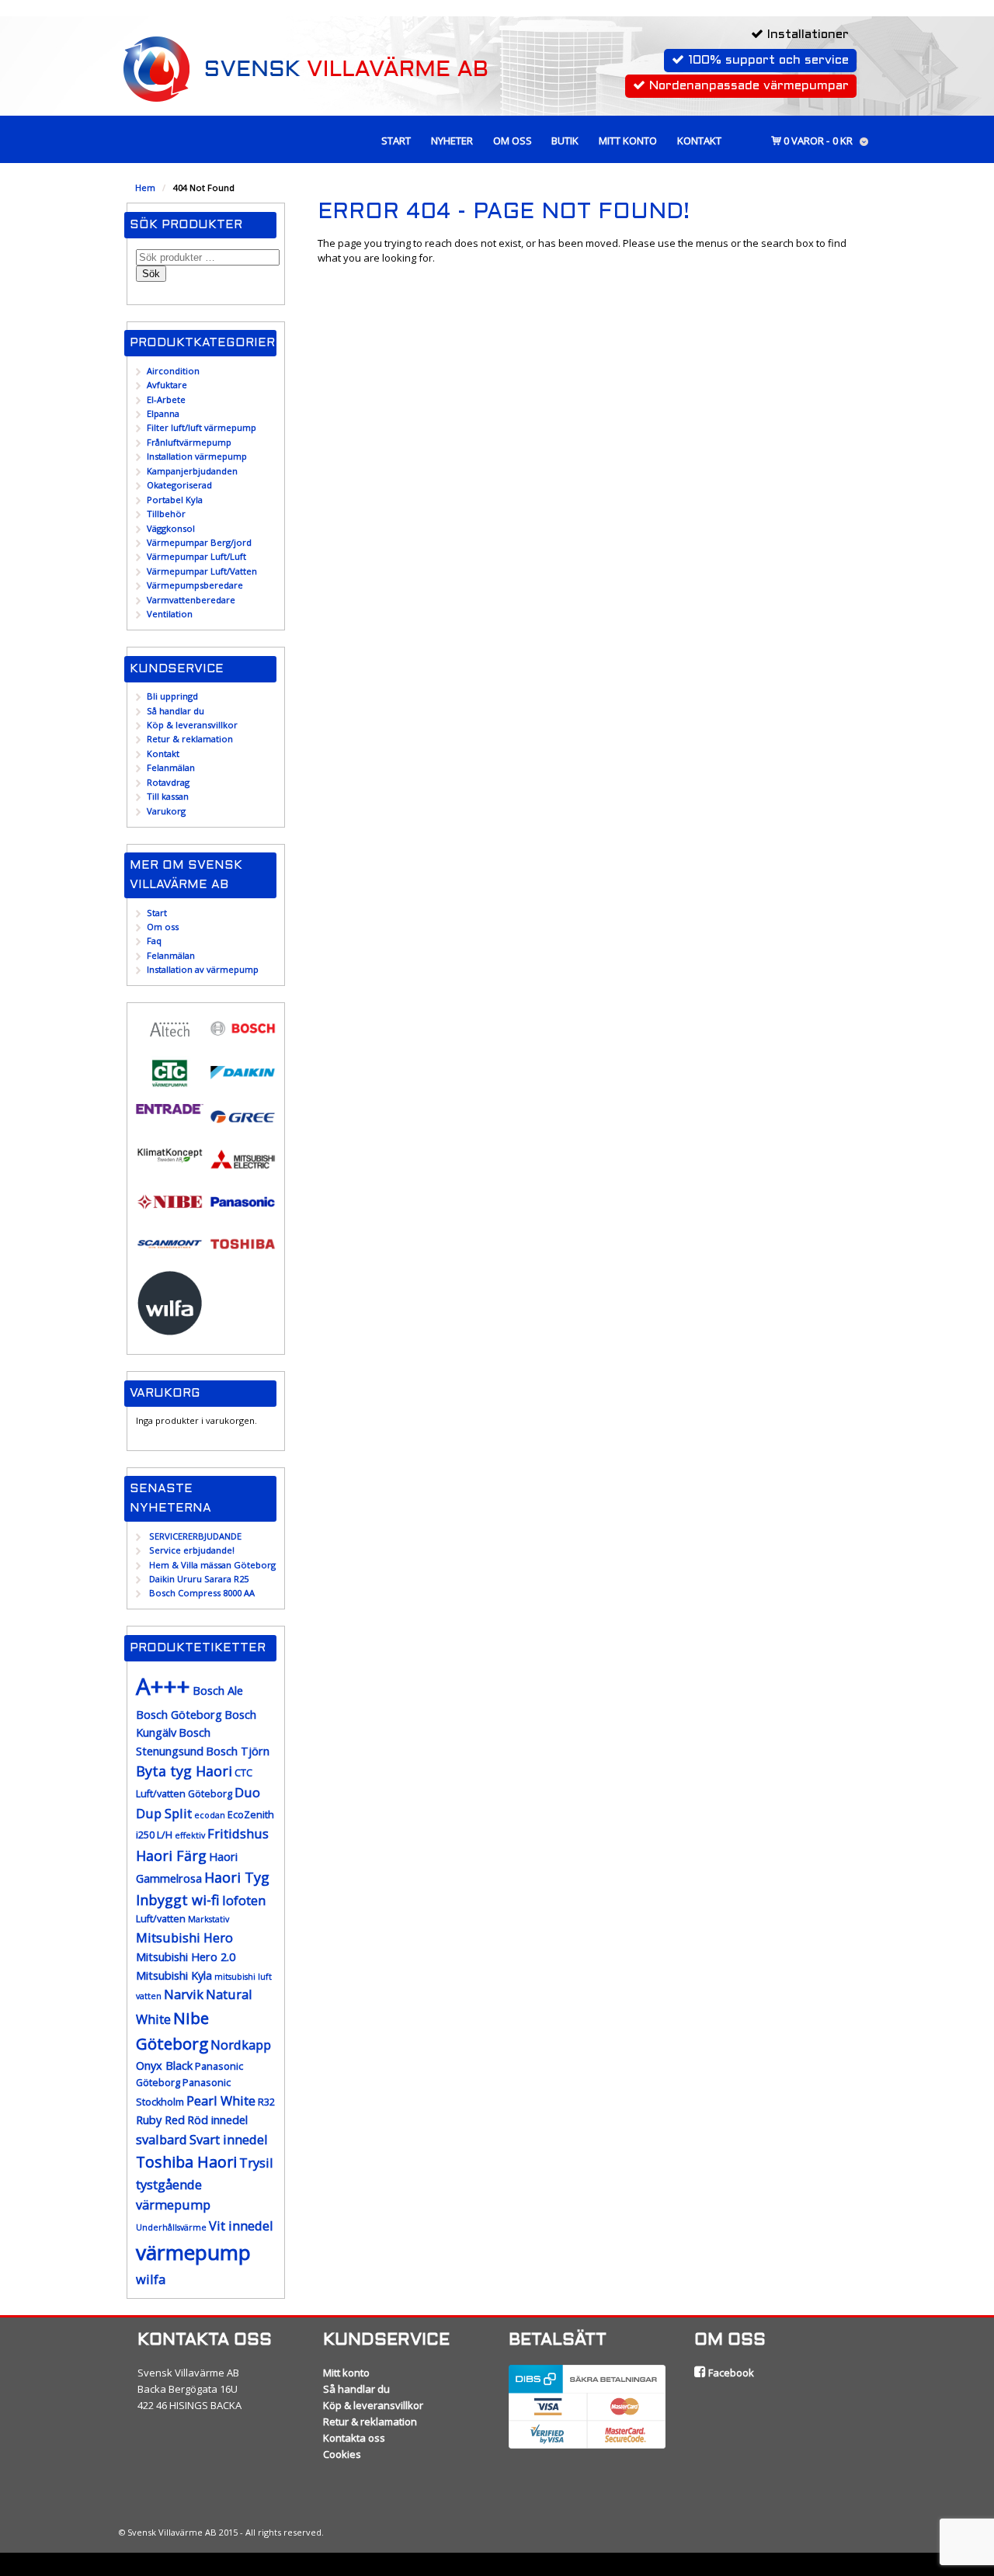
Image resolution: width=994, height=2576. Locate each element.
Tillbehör (166, 514)
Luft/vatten (161, 1919)
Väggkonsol (171, 528)
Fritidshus (238, 1833)
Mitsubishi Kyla (174, 1975)
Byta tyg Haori (184, 1771)
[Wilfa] (170, 1330)
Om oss (513, 141)
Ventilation (170, 614)
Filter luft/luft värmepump (202, 427)
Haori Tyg (237, 1877)
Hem (145, 187)
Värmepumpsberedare (195, 585)
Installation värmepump (197, 456)
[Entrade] (170, 1107)
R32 (266, 2102)
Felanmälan (171, 767)
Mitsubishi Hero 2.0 (186, 1957)
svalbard (162, 2139)
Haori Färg (171, 1856)
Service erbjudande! (192, 1550)
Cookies (342, 2454)
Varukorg (166, 811)
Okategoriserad (179, 485)
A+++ (163, 1686)
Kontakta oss (354, 2438)
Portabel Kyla (175, 500)
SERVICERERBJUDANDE (195, 1536)
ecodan (210, 1815)
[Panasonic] (243, 1211)
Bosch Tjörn (238, 1751)
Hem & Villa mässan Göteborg (212, 1565)
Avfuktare (167, 385)
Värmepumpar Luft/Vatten (202, 571)
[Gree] (243, 1126)
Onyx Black (164, 2066)
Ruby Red (160, 2120)
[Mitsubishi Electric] (243, 1169)
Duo (247, 1792)
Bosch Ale (218, 1691)
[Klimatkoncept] (170, 1162)
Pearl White (221, 2100)
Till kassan (168, 796)
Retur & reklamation (190, 739)
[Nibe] (170, 1211)
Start (396, 141)
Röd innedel (217, 2120)
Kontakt (699, 141)
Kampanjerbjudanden (192, 471)
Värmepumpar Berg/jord (199, 542)
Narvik (184, 1994)
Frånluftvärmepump (189, 442)
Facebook (730, 2373)
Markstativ (209, 1919)
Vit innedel (241, 2225)
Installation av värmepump (203, 969)
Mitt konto (628, 141)
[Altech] (170, 1040)
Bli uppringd (172, 696)
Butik (565, 141)
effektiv (190, 1835)
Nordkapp (241, 2045)
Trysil (256, 2163)
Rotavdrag (168, 782)
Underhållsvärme (171, 2227)
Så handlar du (176, 711)
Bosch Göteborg (179, 1715)
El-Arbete (166, 399)
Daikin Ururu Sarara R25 (199, 1579)
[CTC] (170, 1083)
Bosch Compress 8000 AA (202, 1593)
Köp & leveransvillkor (192, 725)
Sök (151, 274)
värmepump (193, 2252)
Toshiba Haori (186, 2162)
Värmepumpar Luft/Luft (196, 556)
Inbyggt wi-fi (178, 1900)
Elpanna (163, 413)
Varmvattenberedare (191, 600)
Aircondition (173, 371)
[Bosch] (243, 1038)
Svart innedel (229, 2139)
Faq (154, 941)
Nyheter (452, 141)
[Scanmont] (170, 1253)
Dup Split (164, 1813)
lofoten (244, 1900)
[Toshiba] (243, 1253)
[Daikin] (243, 1082)
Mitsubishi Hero (184, 1937)
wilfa (151, 2279)
